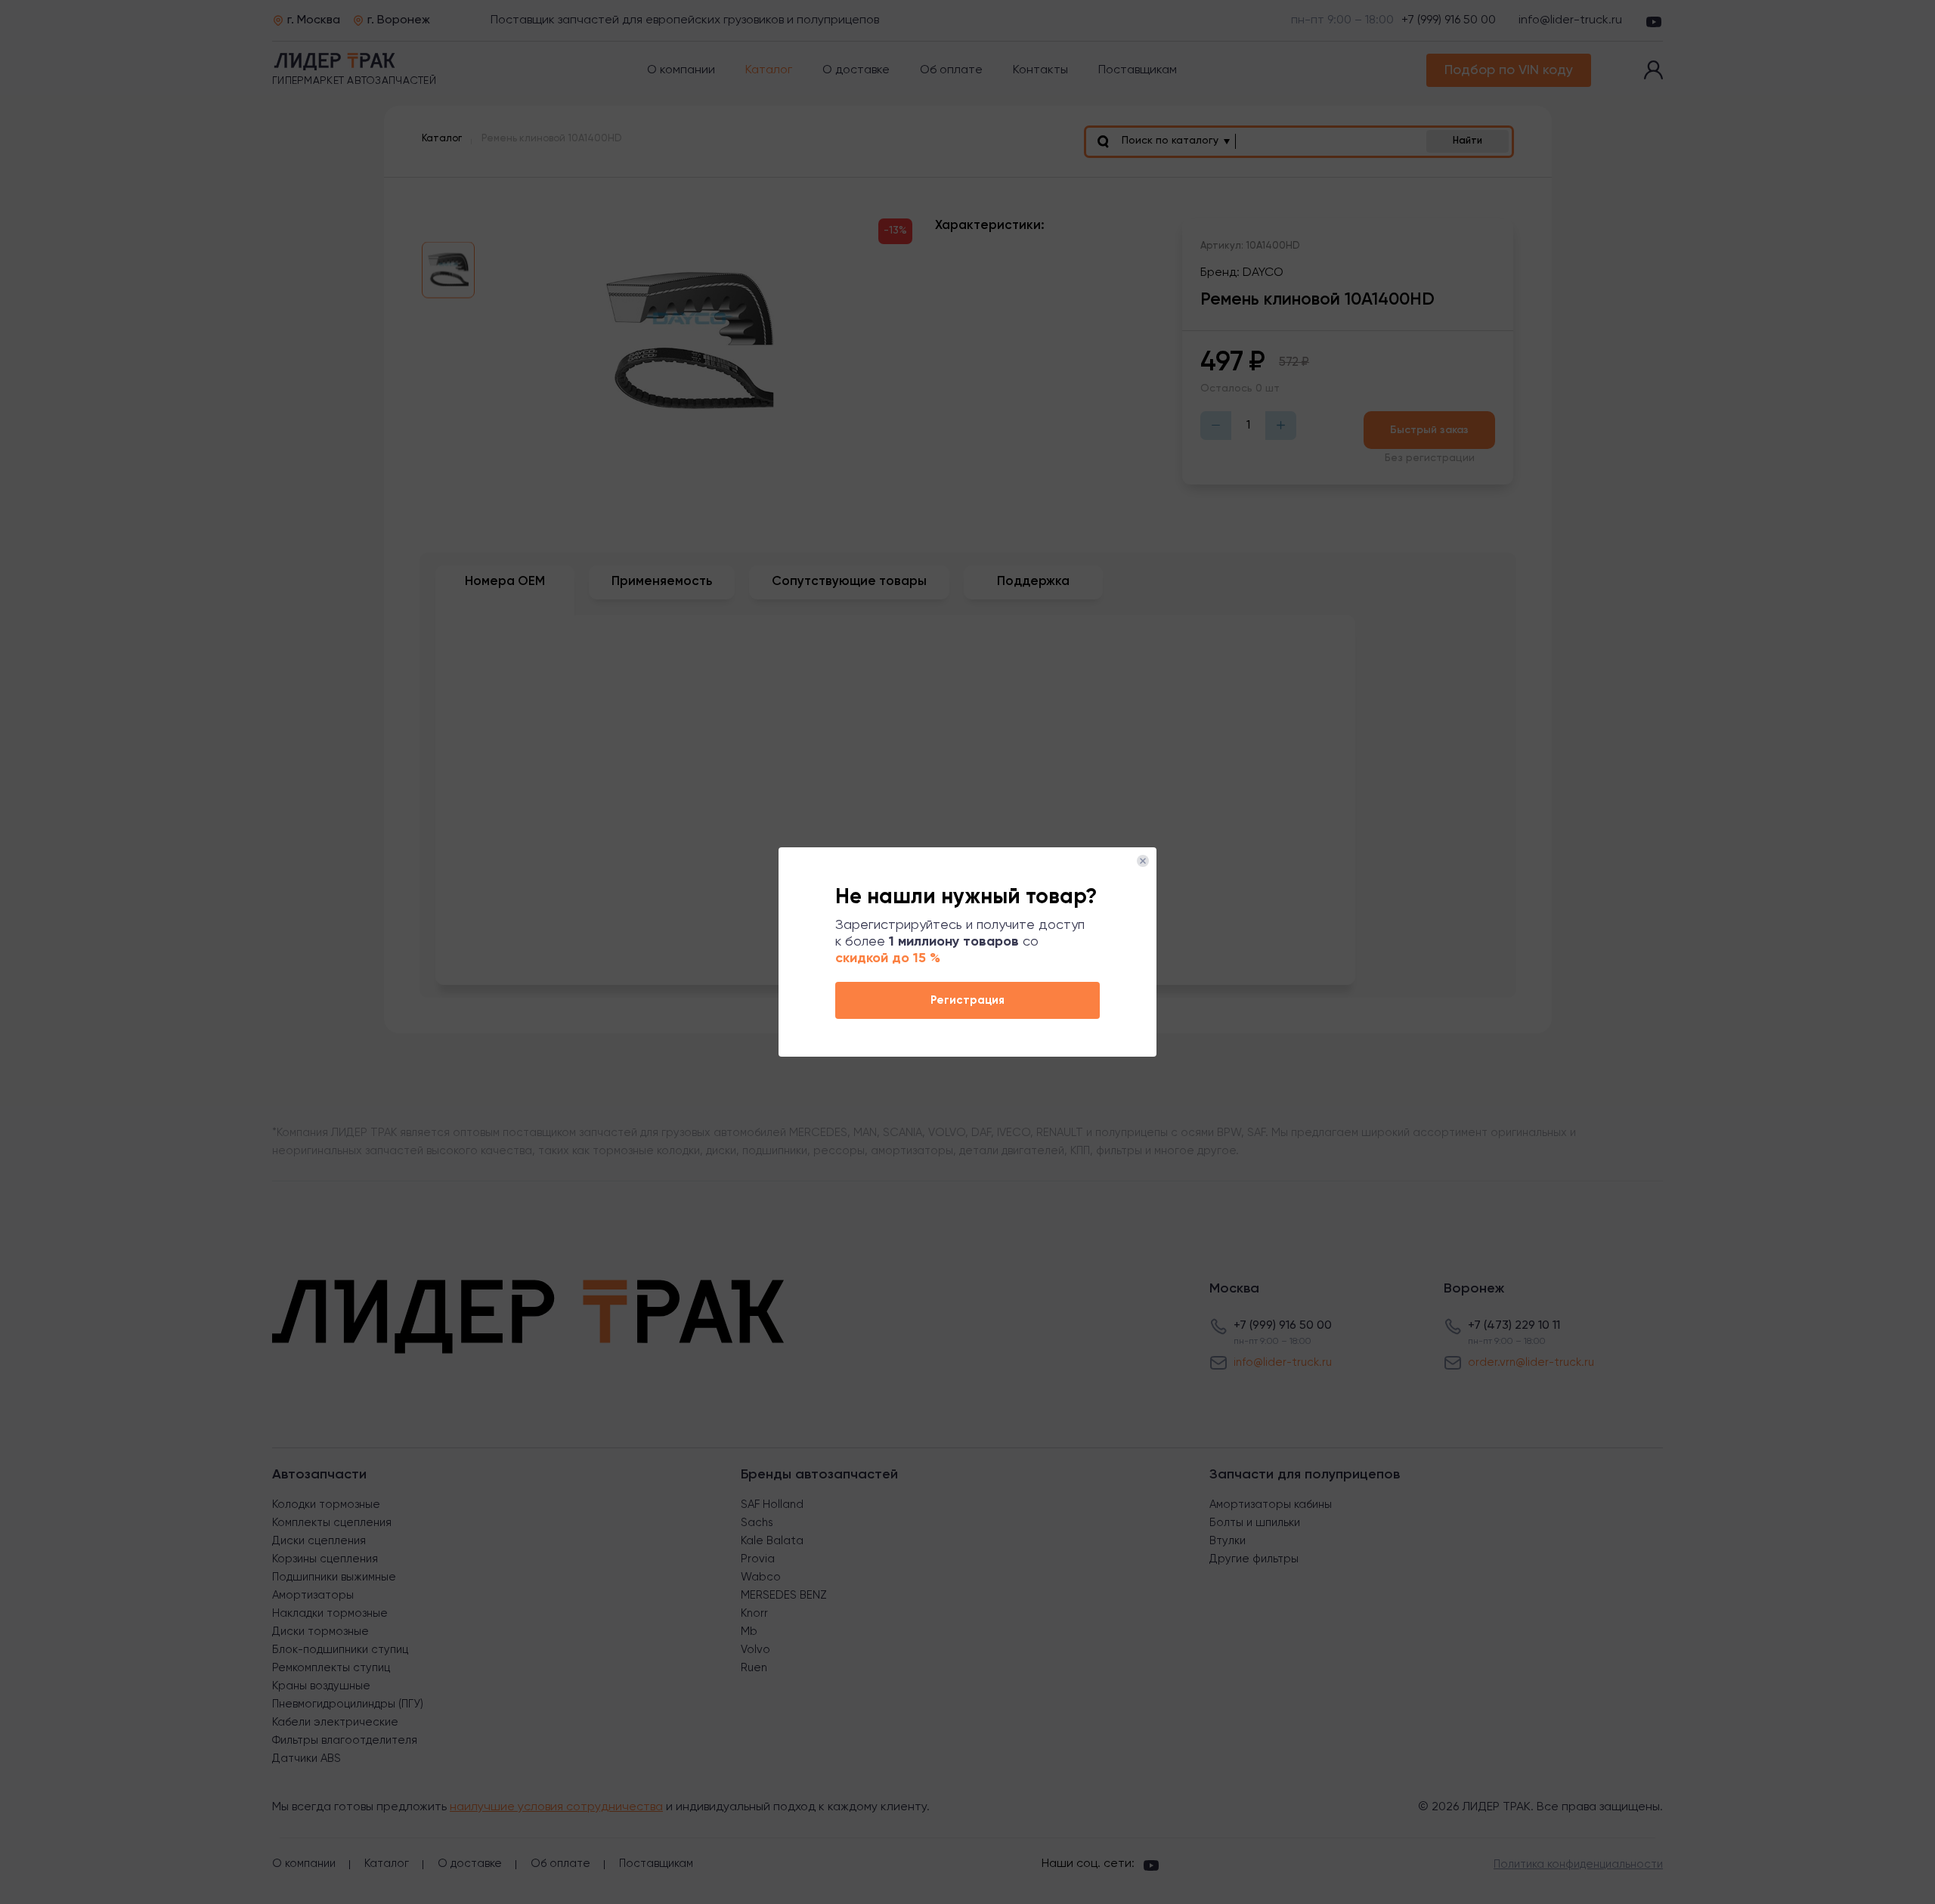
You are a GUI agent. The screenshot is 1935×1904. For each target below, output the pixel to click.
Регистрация (967, 1000)
